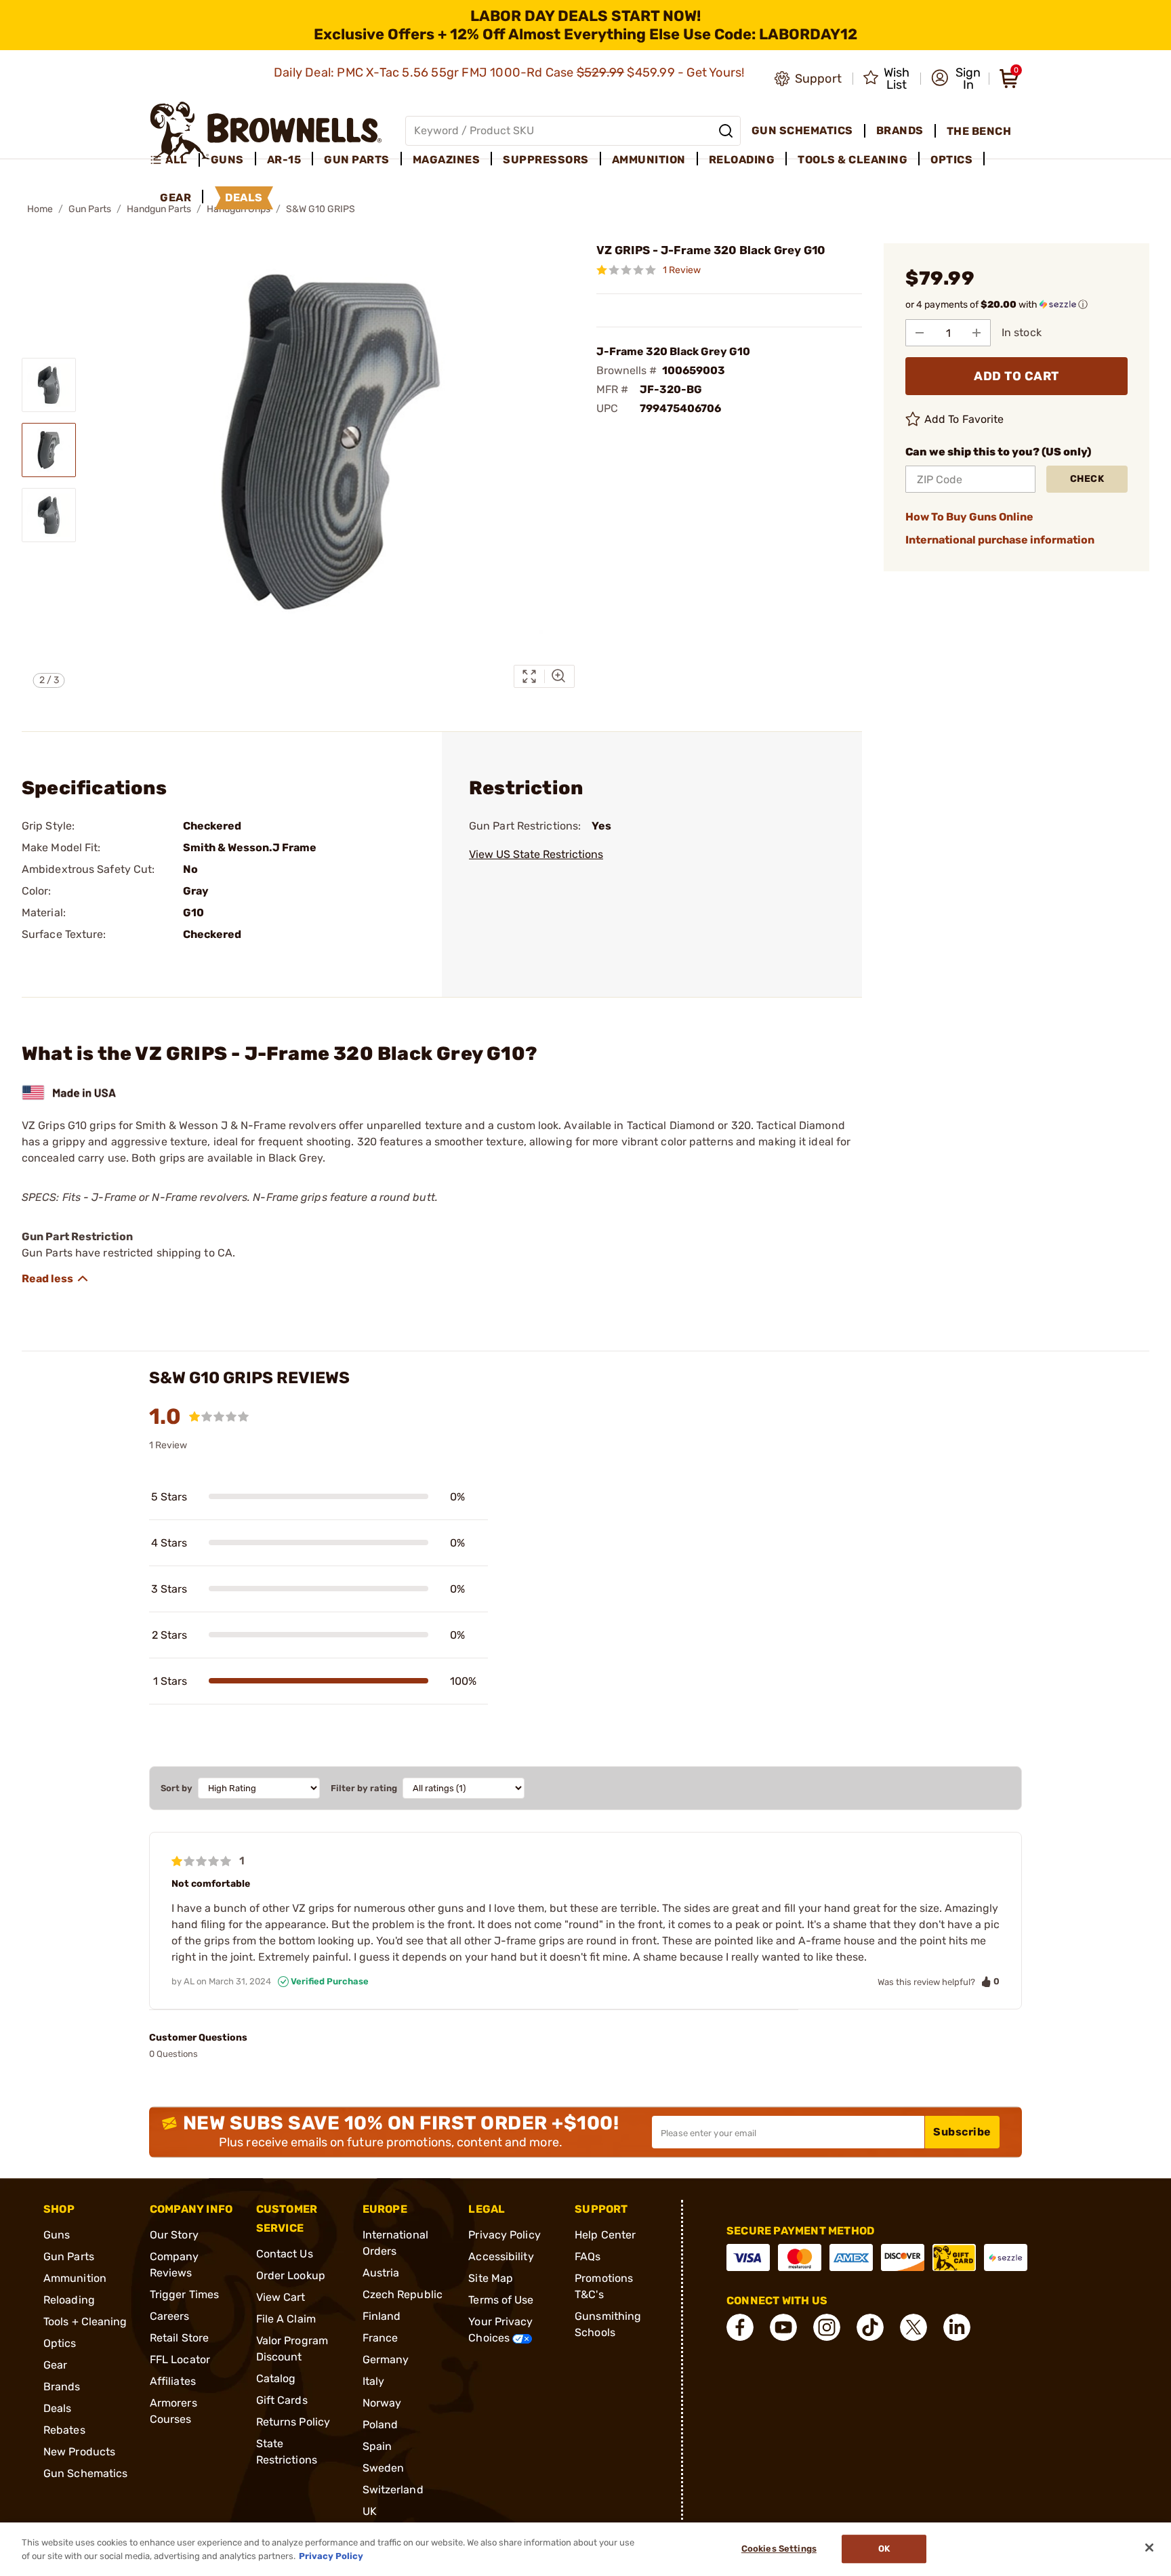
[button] (956, 79)
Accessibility (501, 2256)
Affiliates (173, 2381)
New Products (79, 2452)
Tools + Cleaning (85, 2322)
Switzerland (393, 2490)
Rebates (64, 2430)
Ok (884, 2549)
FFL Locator (180, 2359)
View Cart (281, 2297)
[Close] (1149, 2548)
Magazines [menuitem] (447, 160)
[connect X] (913, 2327)
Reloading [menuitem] (742, 160)
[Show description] (56, 1279)
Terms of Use (501, 2300)
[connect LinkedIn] (957, 2327)
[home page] (266, 130)
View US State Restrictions (536, 854)
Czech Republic (403, 2294)
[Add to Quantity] (977, 333)
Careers (170, 2316)
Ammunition (75, 2278)
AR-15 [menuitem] (284, 160)
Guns (57, 2235)
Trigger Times (184, 2294)
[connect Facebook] (740, 2327)
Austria (381, 2273)
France (381, 2338)
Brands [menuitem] (900, 130)
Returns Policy (293, 2422)
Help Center (605, 2235)
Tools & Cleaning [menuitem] (852, 160)
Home (40, 209)
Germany (386, 2359)
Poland (381, 2425)
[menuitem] (174, 160)
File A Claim (286, 2319)
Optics (60, 2343)
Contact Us (285, 2254)
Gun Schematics (85, 2473)
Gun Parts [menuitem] (357, 160)
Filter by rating (364, 1788)
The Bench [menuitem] (979, 131)
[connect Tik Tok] (870, 2327)
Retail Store (179, 2338)
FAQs (588, 2256)
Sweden (384, 2468)
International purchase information (1000, 540)
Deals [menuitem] (244, 198)
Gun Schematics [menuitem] (802, 130)
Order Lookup (291, 2275)
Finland (382, 2316)
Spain (377, 2446)
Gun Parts (90, 209)
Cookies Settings (779, 2549)
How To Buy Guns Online (969, 517)
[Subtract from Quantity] (920, 333)
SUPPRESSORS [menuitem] (546, 160)
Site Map (491, 2278)
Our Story (174, 2235)
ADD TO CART (1016, 376)
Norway (382, 2403)
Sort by (177, 1788)
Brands (62, 2387)
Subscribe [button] (962, 2132)
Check (1087, 479)
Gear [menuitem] (176, 198)
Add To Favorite (964, 419)
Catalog (276, 2378)
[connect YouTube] (783, 2327)
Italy (374, 2381)
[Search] (726, 131)
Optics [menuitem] (951, 160)
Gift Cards (282, 2400)
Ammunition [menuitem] (649, 160)
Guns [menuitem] (227, 160)
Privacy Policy (504, 2235)
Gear (55, 2365)
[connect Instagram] (827, 2327)
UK (370, 2511)
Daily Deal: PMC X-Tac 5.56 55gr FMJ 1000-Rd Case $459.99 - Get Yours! (511, 73)
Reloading (69, 2300)
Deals (58, 2408)
